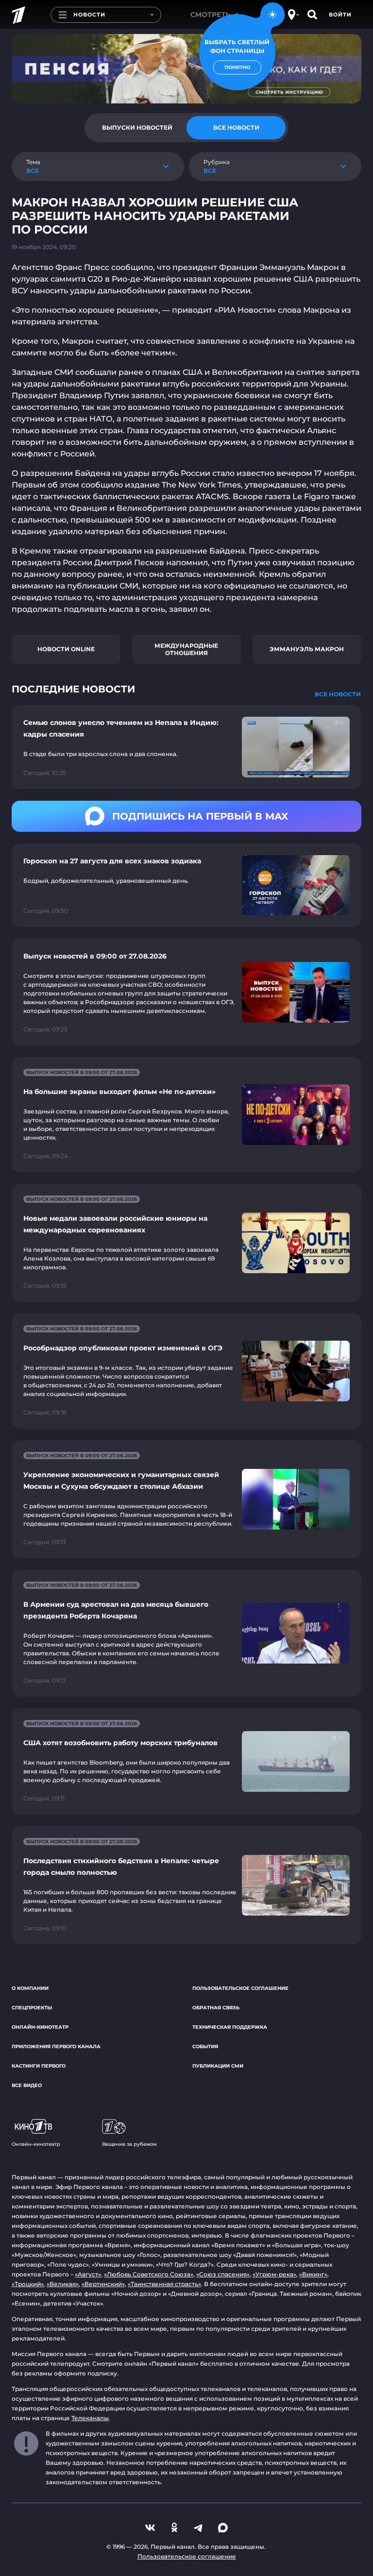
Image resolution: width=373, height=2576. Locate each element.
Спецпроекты (32, 2008)
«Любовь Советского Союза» (149, 2274)
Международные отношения (186, 649)
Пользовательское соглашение (240, 1988)
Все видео (27, 2085)
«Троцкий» (28, 2284)
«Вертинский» (103, 2284)
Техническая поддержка (230, 2027)
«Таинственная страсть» (164, 2284)
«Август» (88, 2274)
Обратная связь (216, 2008)
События (205, 2046)
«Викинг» (313, 2274)
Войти (340, 15)
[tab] (137, 128)
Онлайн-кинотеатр (40, 2027)
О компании (30, 1988)
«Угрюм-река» (274, 2274)
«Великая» (63, 2284)
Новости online (66, 649)
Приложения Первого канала (56, 2046)
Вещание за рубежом (129, 2144)
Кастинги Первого (39, 2066)
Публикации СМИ (218, 2066)
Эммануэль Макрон (307, 649)
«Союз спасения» (223, 2274)
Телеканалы (90, 2418)
